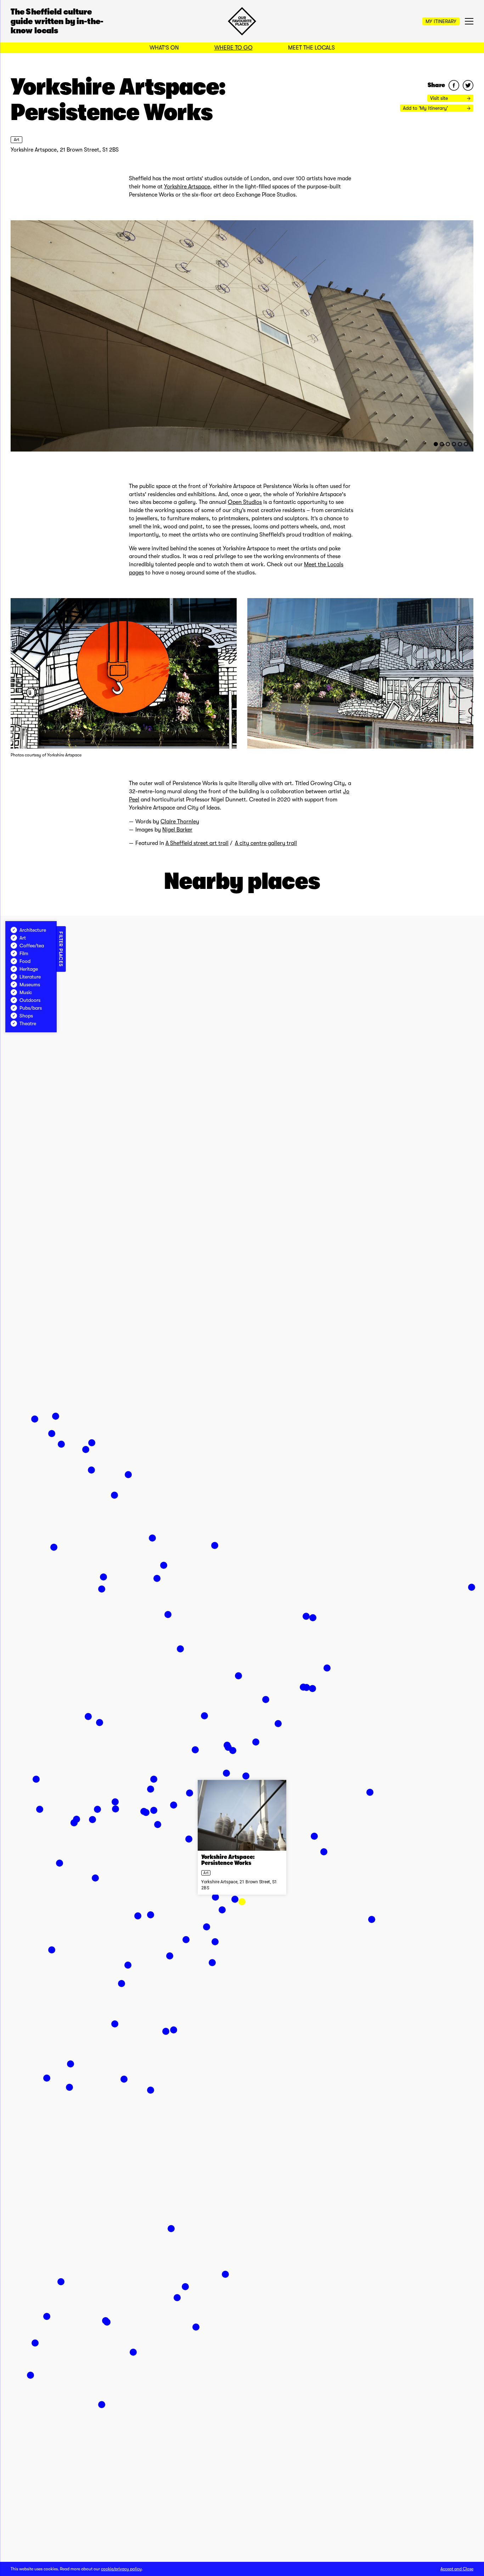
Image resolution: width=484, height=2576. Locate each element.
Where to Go (233, 48)
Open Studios (245, 502)
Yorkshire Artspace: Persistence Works (228, 1860)
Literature (30, 977)
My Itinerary (441, 21)
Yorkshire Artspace (187, 187)
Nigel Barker (177, 830)
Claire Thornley (180, 822)
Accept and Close (457, 2569)
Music (26, 992)
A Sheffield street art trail (197, 843)
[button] (242, 1902)
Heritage (29, 969)
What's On (164, 48)
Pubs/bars (31, 1008)
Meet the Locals (311, 48)
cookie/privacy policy (121, 2569)
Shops (26, 1016)
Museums (30, 985)
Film (24, 953)
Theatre (28, 1023)
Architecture (33, 930)
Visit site (440, 98)
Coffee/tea (32, 946)
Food (25, 961)
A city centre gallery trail (266, 843)
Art (16, 140)
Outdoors (30, 1000)
